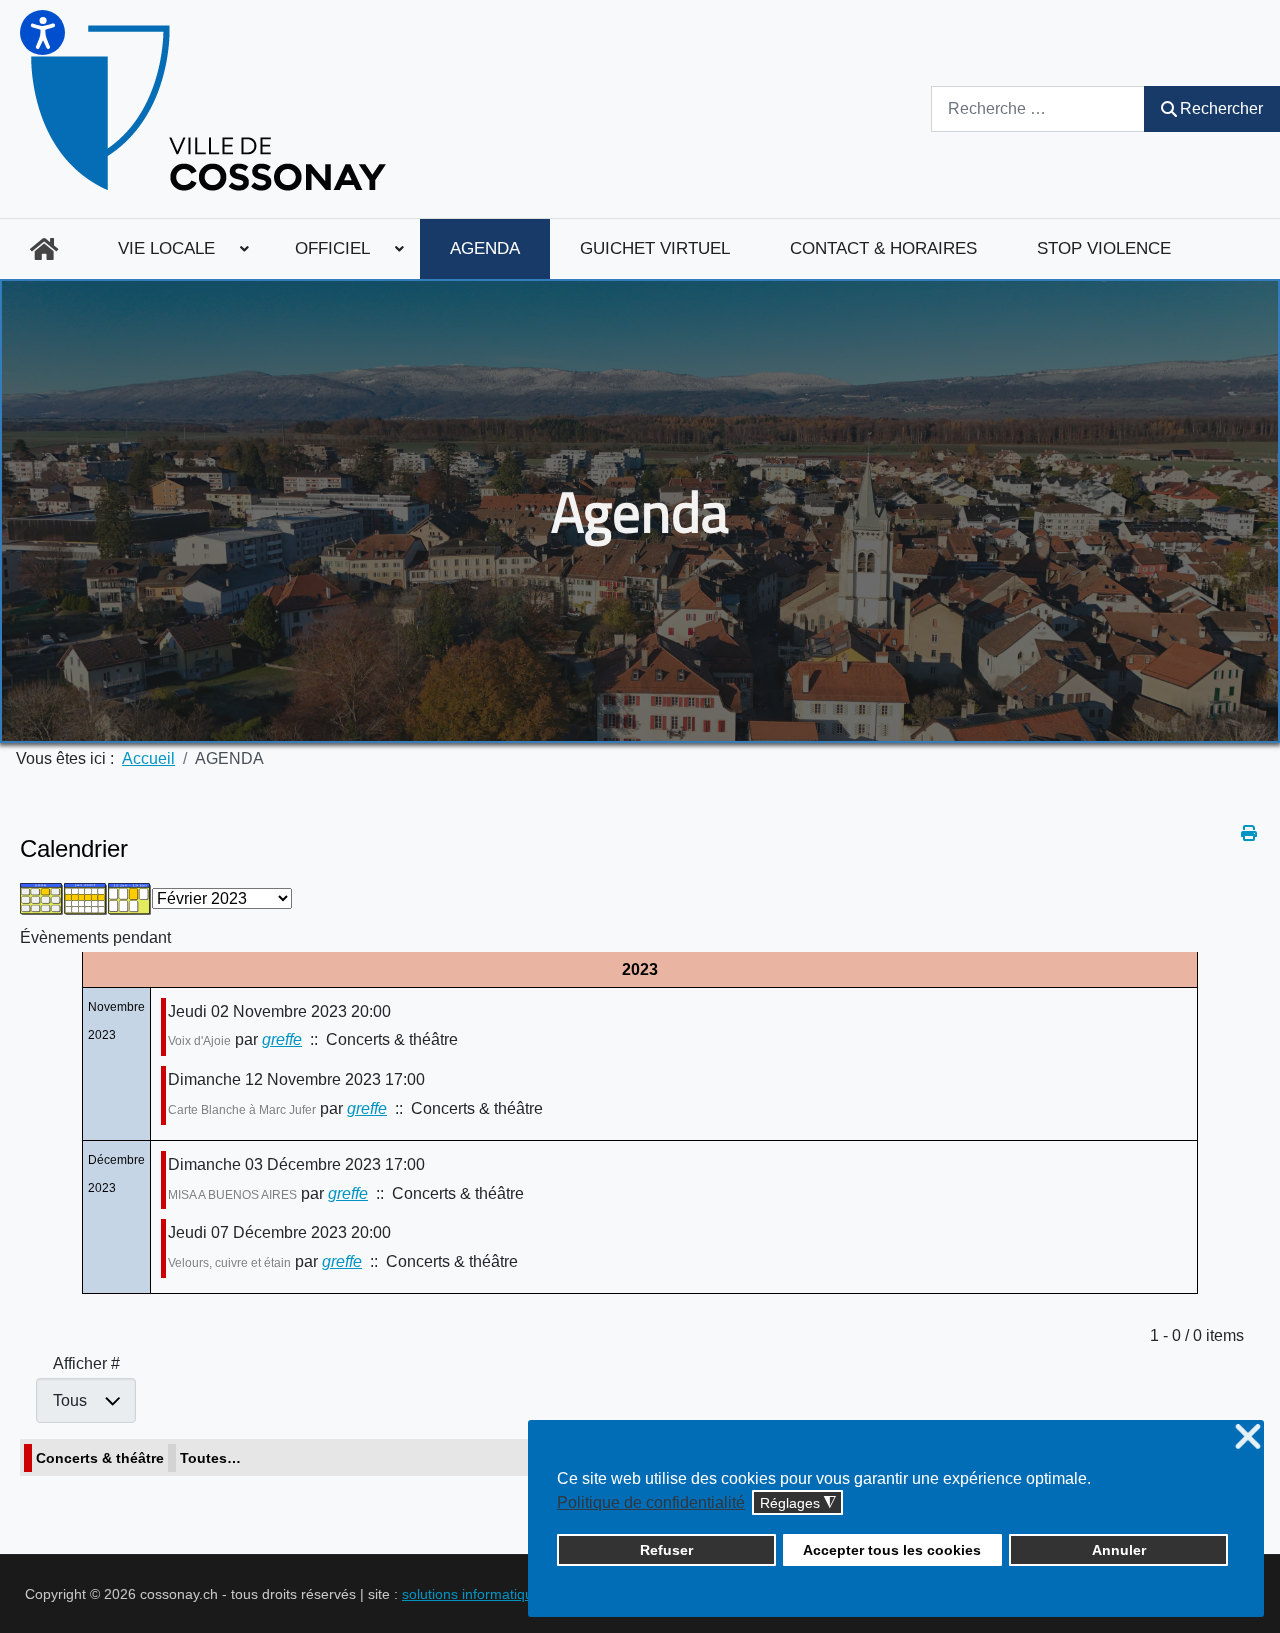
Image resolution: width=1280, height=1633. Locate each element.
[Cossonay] (211, 109)
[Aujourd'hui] (130, 897)
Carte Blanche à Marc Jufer (242, 1110)
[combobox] (1038, 108)
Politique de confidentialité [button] (651, 1502)
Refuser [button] (666, 1550)
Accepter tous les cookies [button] (892, 1550)
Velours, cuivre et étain (229, 1263)
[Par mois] (42, 897)
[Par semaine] (86, 897)
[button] (42, 32)
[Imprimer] (1250, 833)
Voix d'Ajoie (199, 1041)
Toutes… (210, 1458)
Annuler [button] (1119, 1550)
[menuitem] (44, 249)
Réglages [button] (798, 1503)
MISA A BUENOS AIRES (232, 1195)
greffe (282, 1039)
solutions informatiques (475, 1594)
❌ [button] (1248, 1437)
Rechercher (1221, 108)
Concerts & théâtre (100, 1458)
